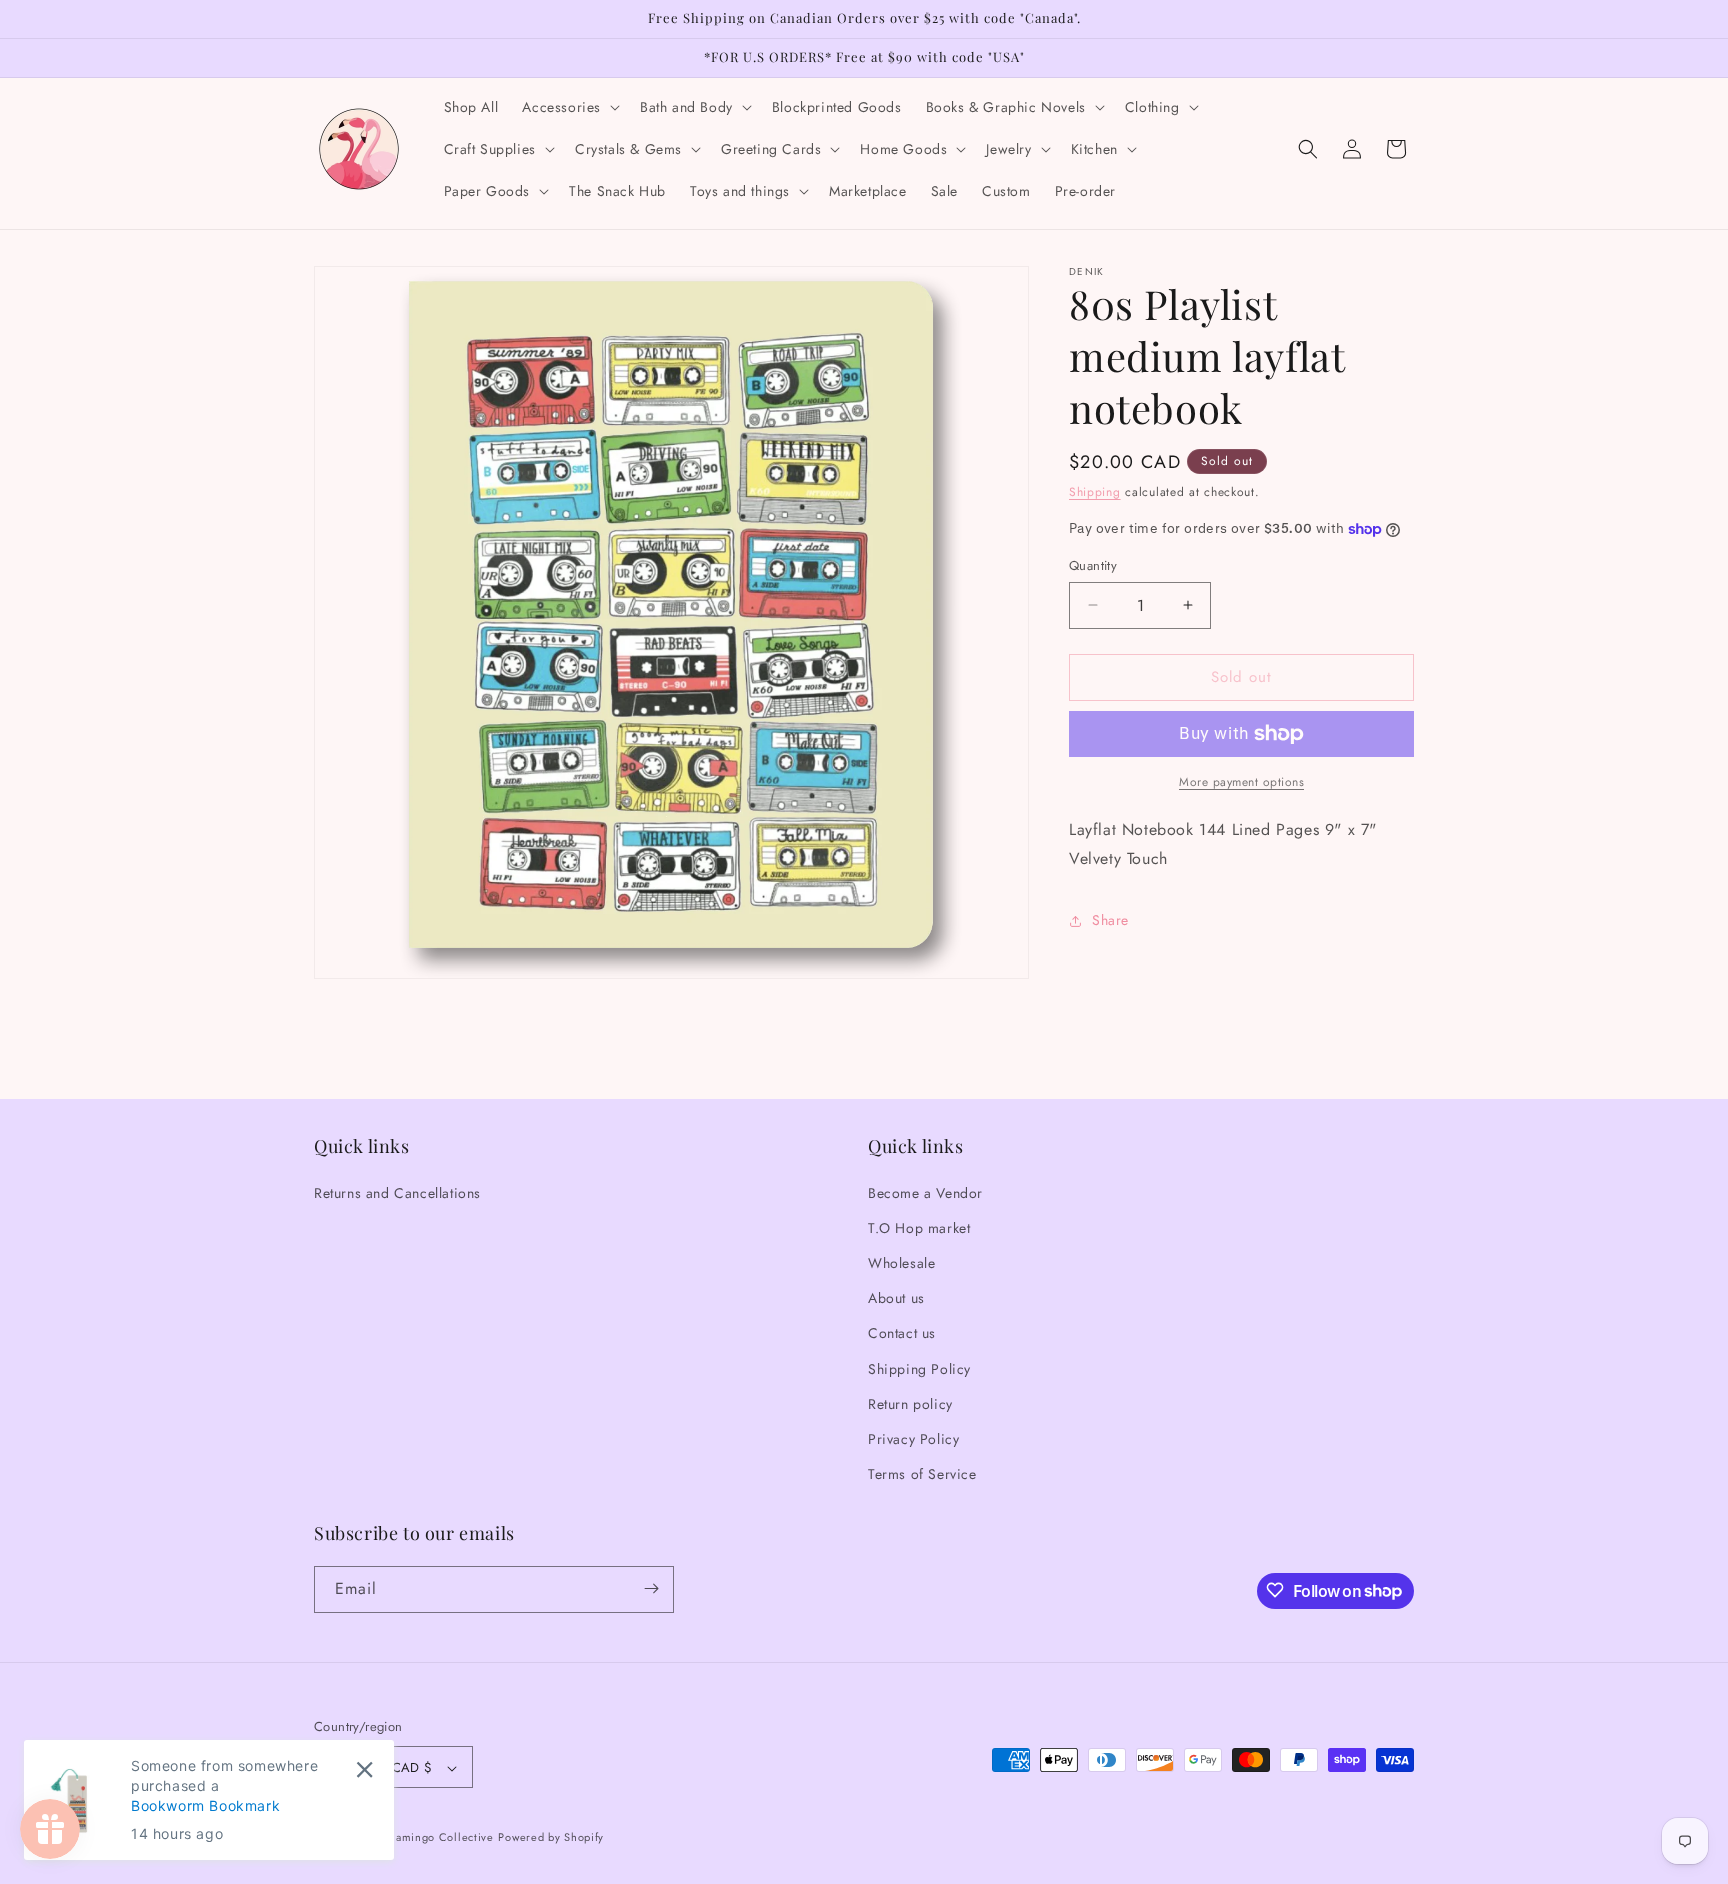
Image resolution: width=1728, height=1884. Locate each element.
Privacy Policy (913, 1438)
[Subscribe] (651, 1588)
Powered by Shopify (551, 1838)
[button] (569, 107)
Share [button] (1110, 920)
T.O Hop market (919, 1227)
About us (896, 1298)
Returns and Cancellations (397, 1192)
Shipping (1095, 492)
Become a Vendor (925, 1192)
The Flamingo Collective (428, 1838)
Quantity (1093, 565)
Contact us (902, 1333)
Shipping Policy (919, 1368)
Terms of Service (922, 1474)
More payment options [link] (1241, 782)
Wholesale (901, 1262)
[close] (364, 1769)
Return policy (910, 1403)
